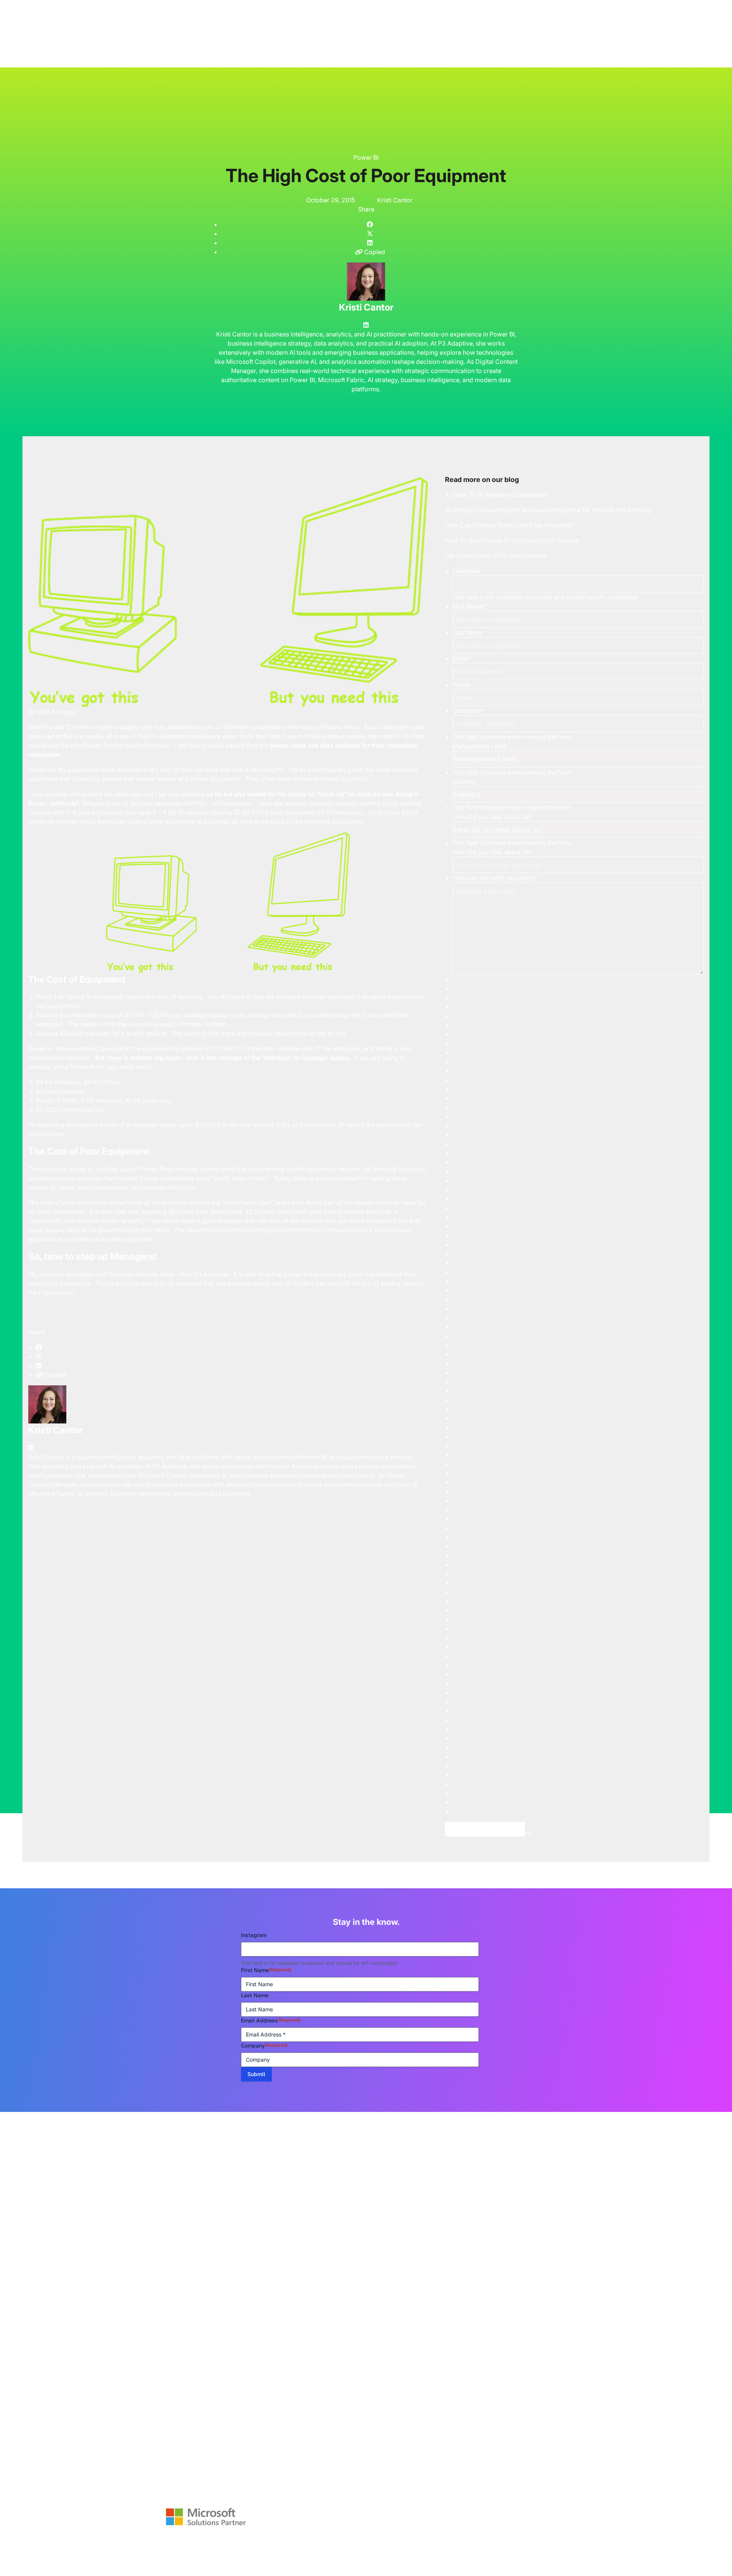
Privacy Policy (248, 2558)
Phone (462, 685)
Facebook (467, 571)
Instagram (254, 1935)
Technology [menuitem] (279, 3)
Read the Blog (20, 2237)
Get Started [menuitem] (394, 3)
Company (468, 711)
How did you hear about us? (492, 817)
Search (16, 60)
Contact (205, 2558)
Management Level (479, 746)
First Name (469, 606)
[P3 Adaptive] (185, 5)
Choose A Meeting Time (485, 1829)
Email (462, 658)
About (192, 2552)
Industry (464, 781)
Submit (256, 2074)
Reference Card (281, 2546)
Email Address (271, 2020)
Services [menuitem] (239, 3)
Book (322, 2546)
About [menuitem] (316, 3)
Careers (223, 2552)
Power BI (366, 157)
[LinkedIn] (366, 325)
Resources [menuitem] (351, 3)
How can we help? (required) (495, 878)
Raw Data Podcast (222, 2546)
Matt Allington (57, 712)
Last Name (468, 632)
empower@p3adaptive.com (188, 2480)
